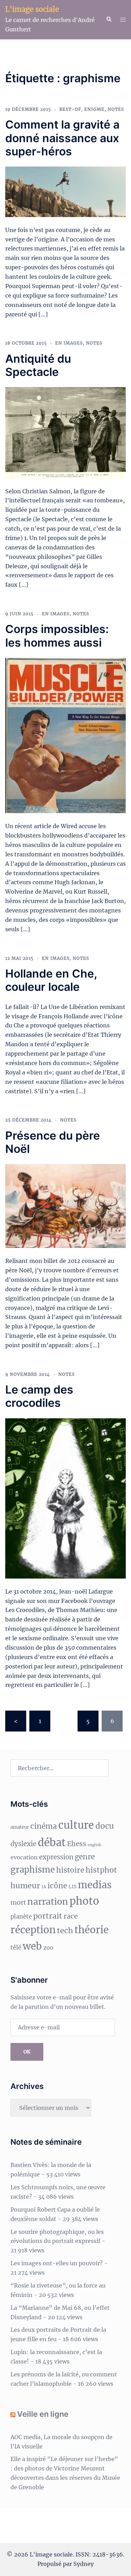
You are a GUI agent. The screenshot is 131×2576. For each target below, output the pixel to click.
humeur (25, 1886)
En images (69, 343)
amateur (20, 1827)
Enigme (94, 109)
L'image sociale (32, 9)
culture (76, 1825)
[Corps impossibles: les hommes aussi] (65, 735)
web (32, 1946)
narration (48, 1902)
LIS (72, 1887)
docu (105, 1826)
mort (18, 1902)
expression (56, 1857)
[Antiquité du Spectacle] (65, 432)
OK (27, 2052)
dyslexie (23, 1844)
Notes (116, 109)
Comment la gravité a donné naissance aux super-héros (62, 138)
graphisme (33, 1870)
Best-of (70, 109)
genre (85, 1857)
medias (95, 1885)
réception (33, 1930)
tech (65, 1931)
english (94, 1845)
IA (44, 1887)
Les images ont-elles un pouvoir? (57, 2263)
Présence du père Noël (53, 1142)
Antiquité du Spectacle (38, 365)
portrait (48, 1916)
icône (57, 1886)
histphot (101, 1870)
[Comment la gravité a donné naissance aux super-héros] (65, 191)
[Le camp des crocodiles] (65, 1498)
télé (16, 1948)
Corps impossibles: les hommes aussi (57, 636)
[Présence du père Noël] (65, 1205)
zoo (48, 1948)
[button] (109, 20)
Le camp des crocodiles (39, 1396)
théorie (92, 1930)
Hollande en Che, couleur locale (51, 980)
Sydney (83, 2564)
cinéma (44, 1826)
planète (21, 1917)
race (71, 1916)
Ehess (77, 1844)
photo (84, 1901)
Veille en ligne (43, 2414)
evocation (24, 1857)
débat (52, 1842)
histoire (70, 1870)
